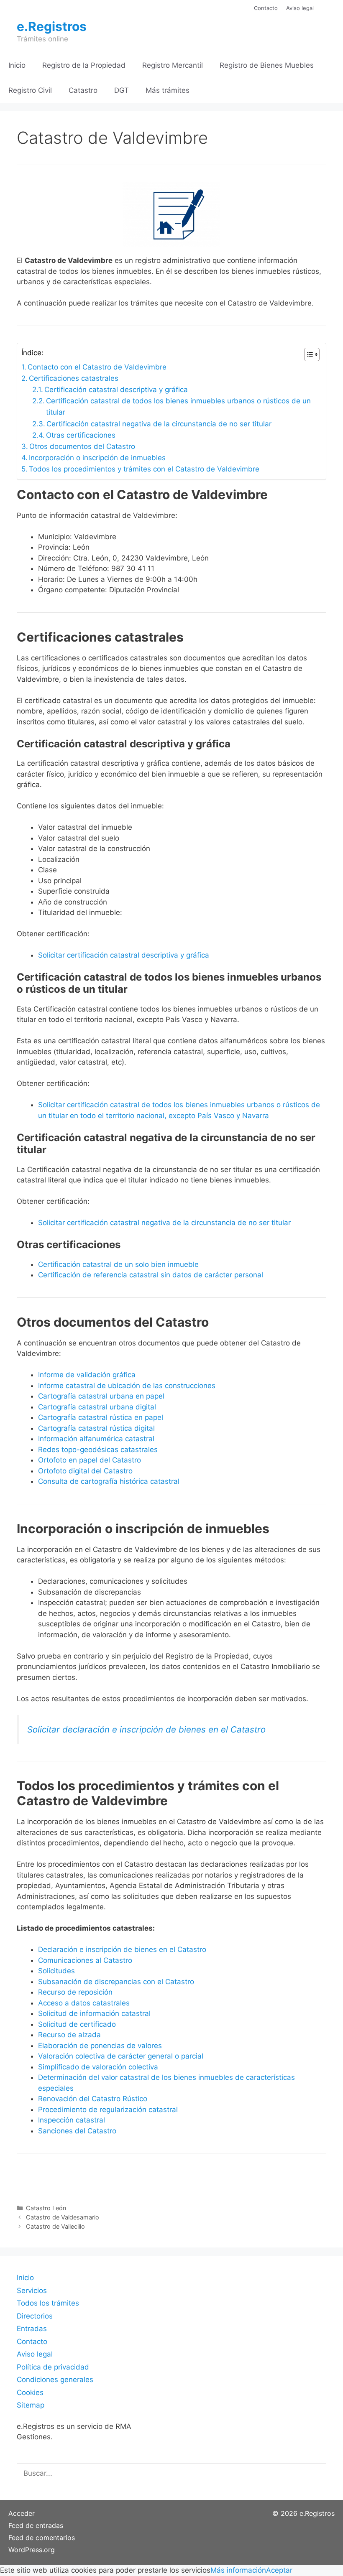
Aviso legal (300, 8)
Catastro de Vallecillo (55, 2226)
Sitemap (31, 2405)
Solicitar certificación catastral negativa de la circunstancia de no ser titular (164, 1223)
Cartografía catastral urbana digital (97, 1407)
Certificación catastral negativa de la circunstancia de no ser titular (159, 424)
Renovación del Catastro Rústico (93, 2099)
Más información (238, 2570)
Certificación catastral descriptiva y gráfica (116, 390)
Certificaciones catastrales (74, 378)
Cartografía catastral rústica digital (96, 1428)
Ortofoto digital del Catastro (86, 1471)
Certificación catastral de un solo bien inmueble (118, 1264)
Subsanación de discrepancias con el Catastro (116, 1982)
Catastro (83, 90)
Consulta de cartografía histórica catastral (109, 1481)
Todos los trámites (48, 2303)
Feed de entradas (36, 2525)
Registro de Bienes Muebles (267, 65)
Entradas (32, 2329)
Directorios (35, 2316)
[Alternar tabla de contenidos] (308, 354)
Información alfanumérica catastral (96, 1439)
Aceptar (279, 2570)
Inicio (17, 65)
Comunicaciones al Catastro (85, 1960)
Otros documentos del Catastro (82, 446)
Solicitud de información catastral (94, 2013)
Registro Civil (30, 90)
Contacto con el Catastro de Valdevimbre (97, 367)
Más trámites (168, 90)
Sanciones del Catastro (77, 2131)
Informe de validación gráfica (87, 1375)
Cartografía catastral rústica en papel (101, 1417)
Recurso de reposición (75, 1992)
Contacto (266, 8)
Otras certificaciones (81, 435)
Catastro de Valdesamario (63, 2217)
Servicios (32, 2291)
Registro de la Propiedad (84, 65)
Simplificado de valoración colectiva (98, 2067)
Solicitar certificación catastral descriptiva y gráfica (124, 955)
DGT (122, 90)
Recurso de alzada (69, 2035)
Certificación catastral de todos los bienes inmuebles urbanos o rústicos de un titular (178, 406)
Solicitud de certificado (77, 2024)
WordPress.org (32, 2550)
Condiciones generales (55, 2380)
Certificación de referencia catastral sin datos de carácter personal (151, 1275)
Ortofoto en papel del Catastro (90, 1460)
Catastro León (46, 2208)
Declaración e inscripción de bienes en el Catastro (122, 1949)
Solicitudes (56, 1971)
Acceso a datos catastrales (84, 2003)
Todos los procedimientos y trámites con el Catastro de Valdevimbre (144, 469)
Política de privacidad (53, 2367)
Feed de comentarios (42, 2538)
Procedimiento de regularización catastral (108, 2110)
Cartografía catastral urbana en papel (101, 1396)
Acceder (22, 2513)
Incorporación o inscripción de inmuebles (97, 458)
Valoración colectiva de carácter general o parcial (121, 2056)
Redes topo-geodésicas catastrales (98, 1450)
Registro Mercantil (173, 65)
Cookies (30, 2393)
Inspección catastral (72, 2120)
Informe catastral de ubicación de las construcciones (127, 1386)
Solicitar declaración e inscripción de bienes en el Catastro (146, 1729)
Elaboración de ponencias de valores (100, 2046)
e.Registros (52, 26)
